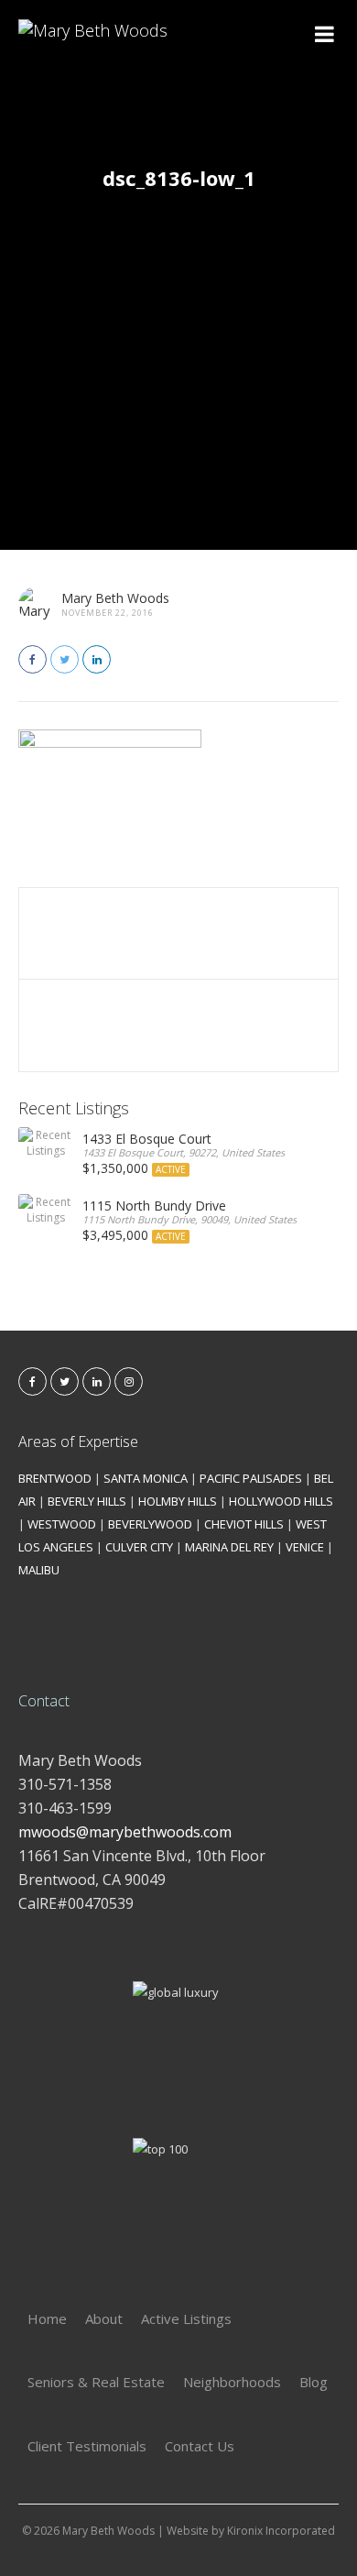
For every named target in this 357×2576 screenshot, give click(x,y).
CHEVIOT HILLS (244, 1524)
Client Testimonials (87, 2446)
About (104, 2318)
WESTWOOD (62, 1524)
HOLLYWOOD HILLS (281, 1501)
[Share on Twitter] (65, 659)
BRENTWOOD (55, 1478)
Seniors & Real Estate (96, 2382)
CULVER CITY (139, 1547)
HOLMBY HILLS (178, 1501)
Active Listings (186, 2318)
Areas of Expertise (78, 1441)
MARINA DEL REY (229, 1547)
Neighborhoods (232, 2382)
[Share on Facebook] (32, 659)
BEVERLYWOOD (150, 1524)
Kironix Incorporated (281, 2531)
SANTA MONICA (146, 1478)
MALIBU (39, 1570)
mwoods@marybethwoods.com (125, 1832)
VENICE (305, 1547)
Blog (314, 2382)
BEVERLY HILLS (87, 1501)
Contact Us (200, 2446)
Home (47, 2318)
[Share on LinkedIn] (97, 659)
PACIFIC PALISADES (251, 1478)
